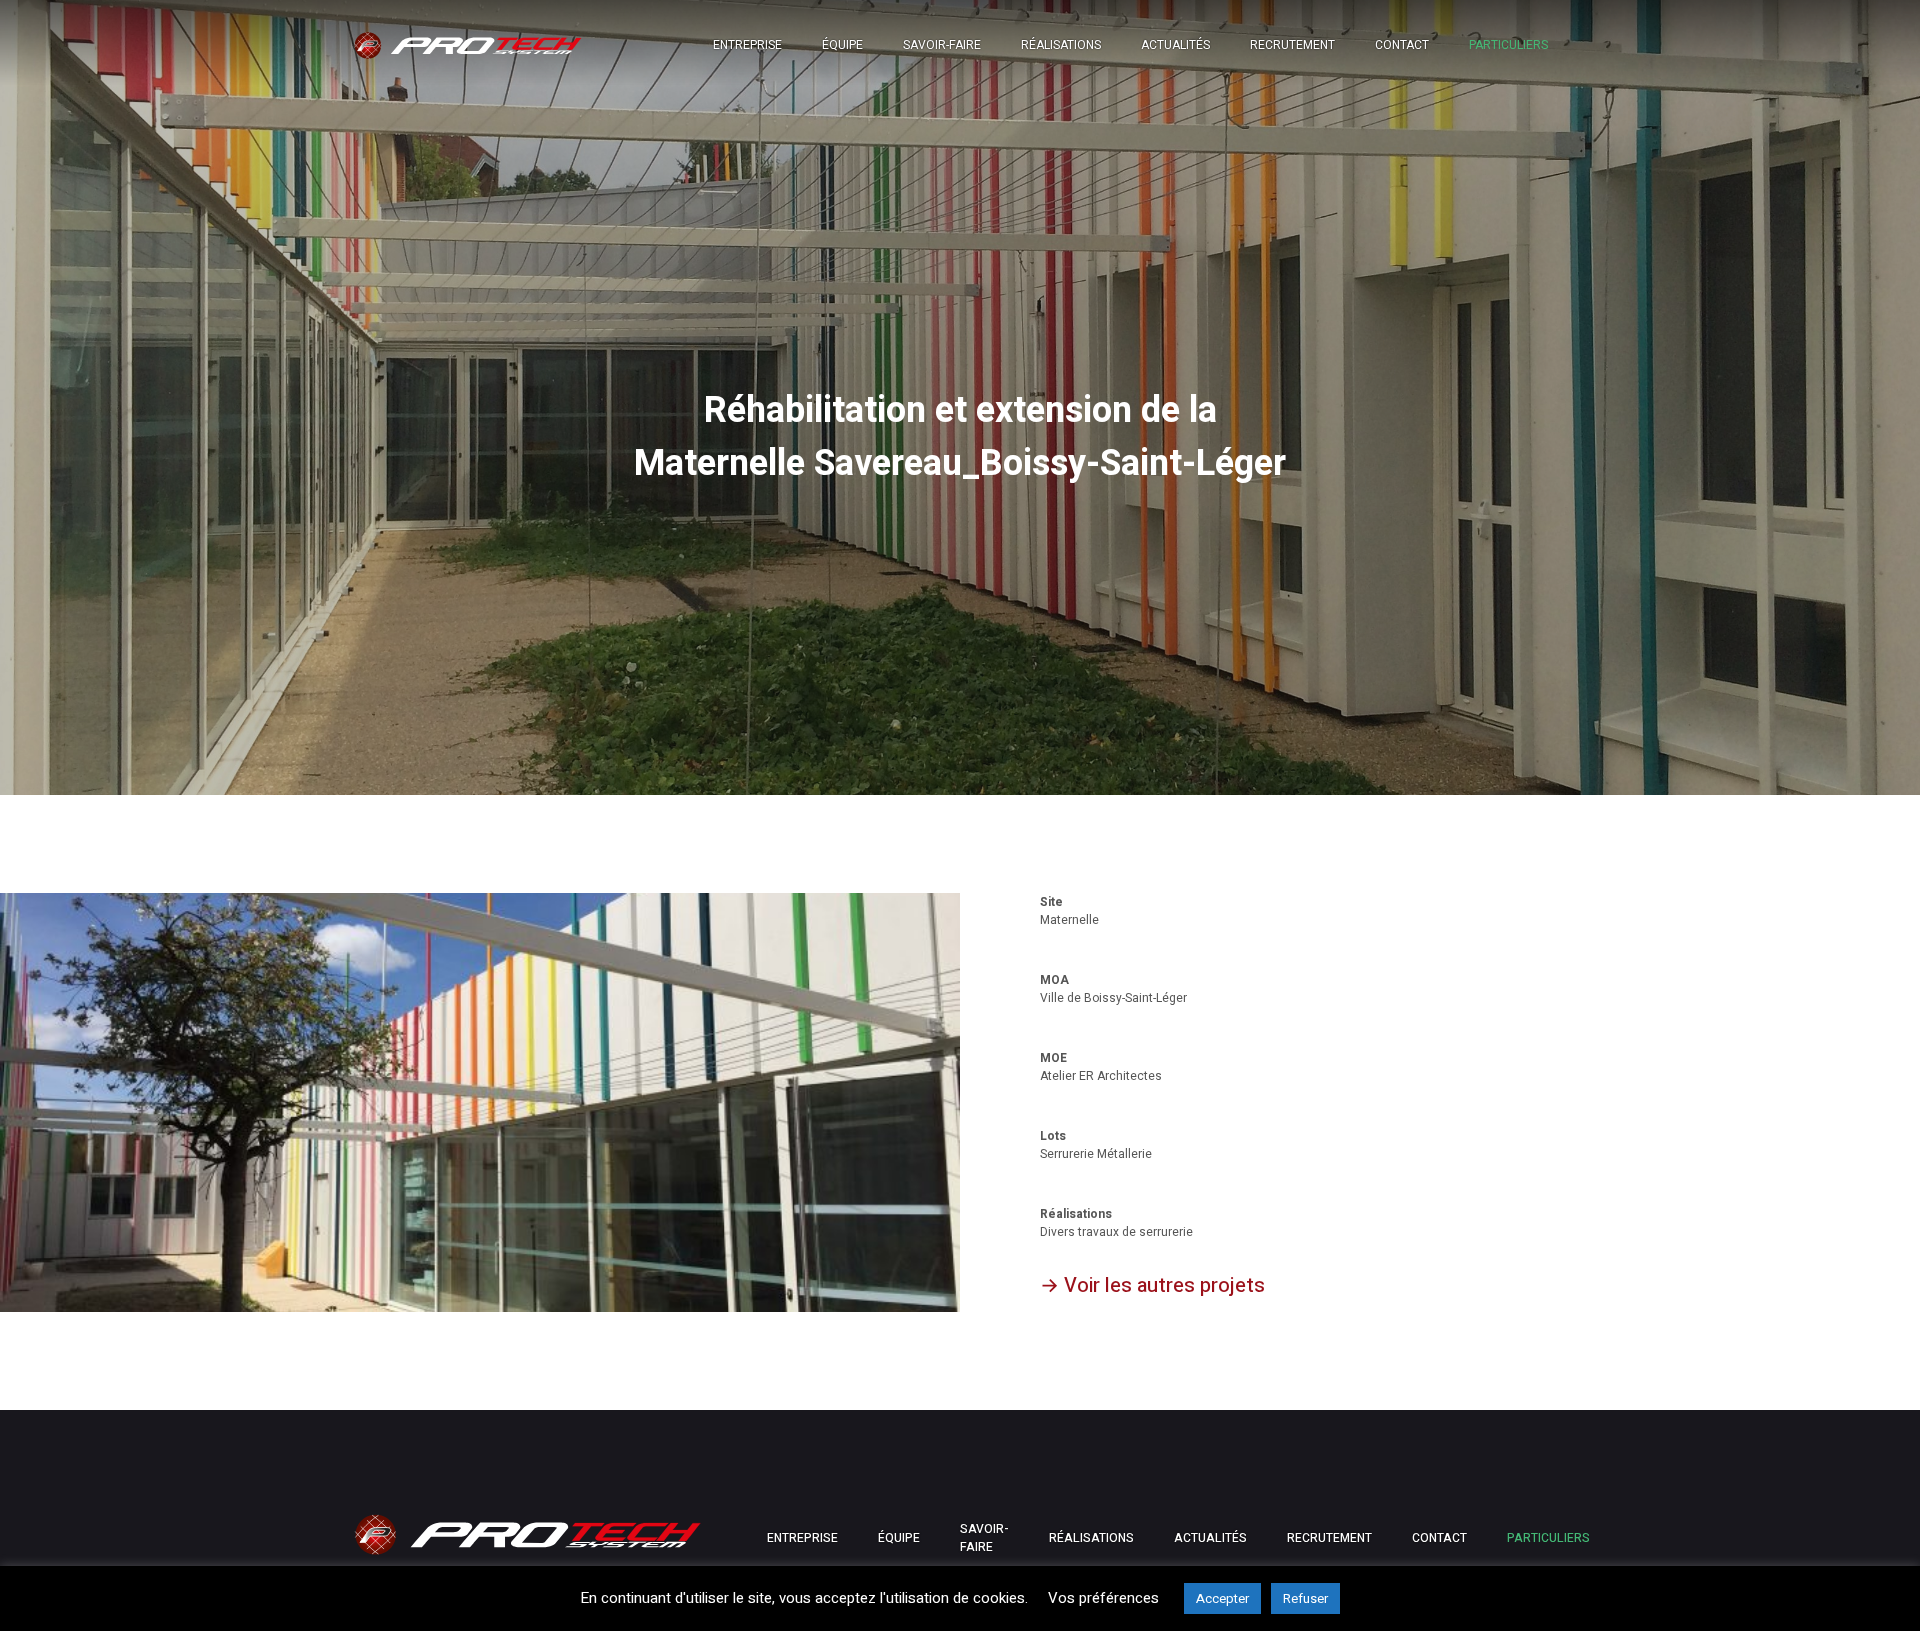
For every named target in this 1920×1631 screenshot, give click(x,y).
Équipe (842, 45)
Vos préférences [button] (1103, 1598)
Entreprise (747, 45)
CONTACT (1402, 45)
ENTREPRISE (802, 1538)
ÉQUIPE (899, 1538)
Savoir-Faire (942, 45)
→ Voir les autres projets (1152, 1285)
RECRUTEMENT (1292, 45)
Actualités (1175, 45)
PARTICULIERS (1508, 45)
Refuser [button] (1305, 1598)
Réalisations (1061, 45)
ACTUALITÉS (1210, 1538)
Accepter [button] (1222, 1598)
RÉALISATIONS (1091, 1538)
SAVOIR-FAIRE (984, 1538)
